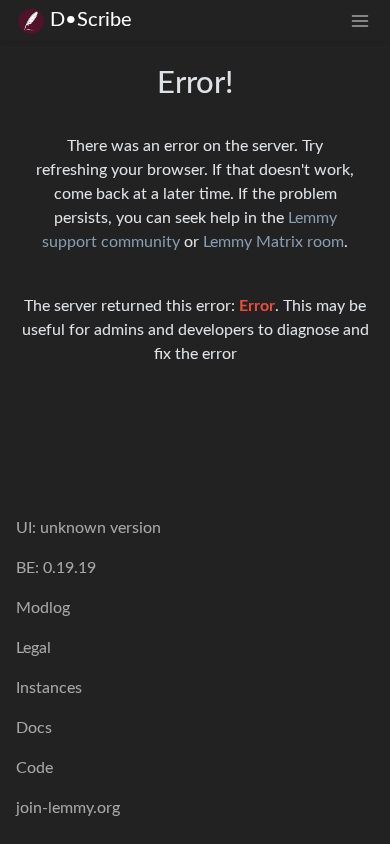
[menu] (360, 20)
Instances (49, 688)
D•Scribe (91, 20)
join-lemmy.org (68, 808)
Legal (33, 648)
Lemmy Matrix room (273, 242)
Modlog (43, 608)
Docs (34, 728)
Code (34, 768)
